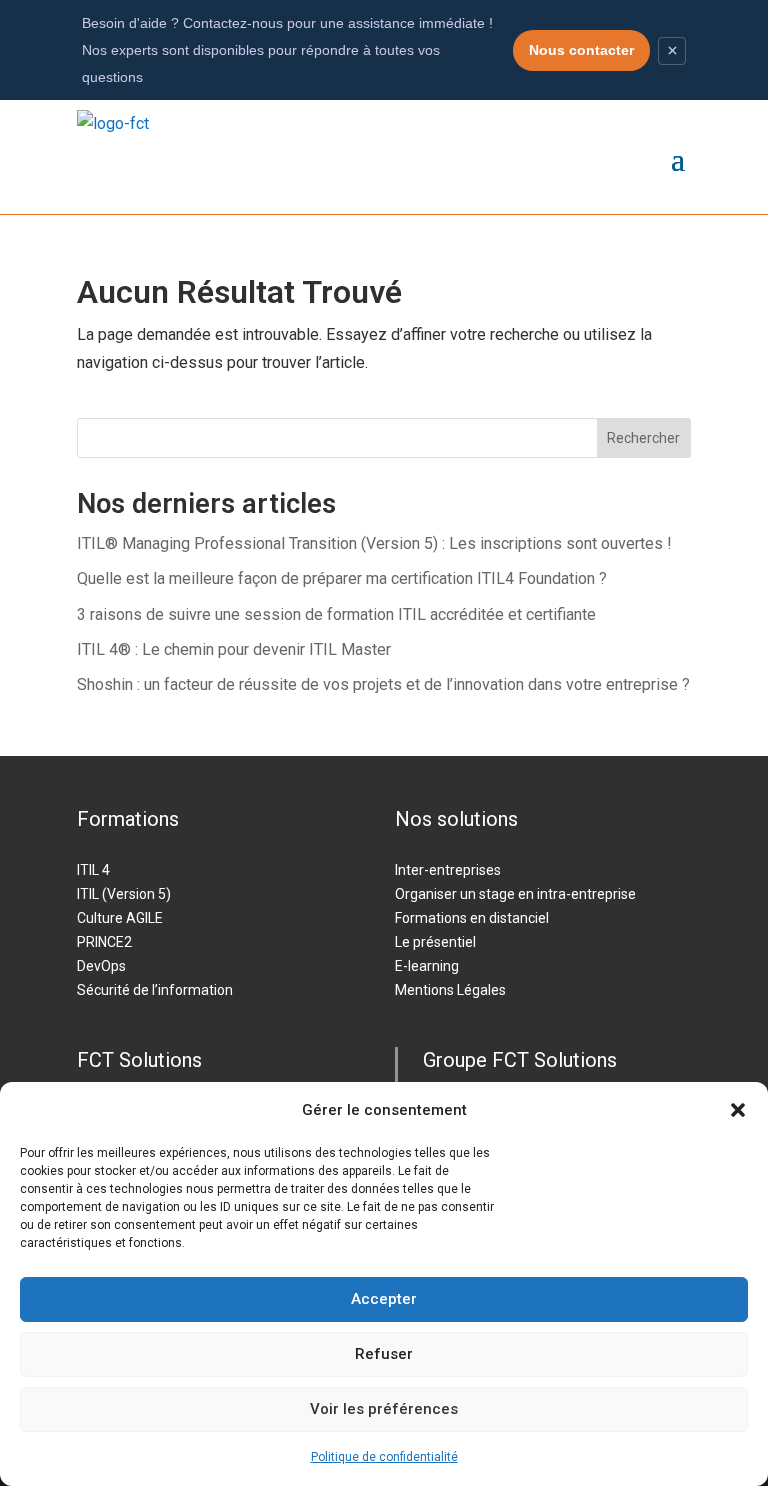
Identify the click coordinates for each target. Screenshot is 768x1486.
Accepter (384, 1299)
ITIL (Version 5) (124, 894)
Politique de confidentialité (384, 1457)
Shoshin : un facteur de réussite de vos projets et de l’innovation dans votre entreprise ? (383, 684)
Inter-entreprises (448, 870)
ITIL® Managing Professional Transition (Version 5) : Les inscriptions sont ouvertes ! (374, 543)
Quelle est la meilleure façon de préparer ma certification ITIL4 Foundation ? (342, 578)
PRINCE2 (104, 942)
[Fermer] (672, 51)
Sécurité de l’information (155, 990)
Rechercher (643, 438)
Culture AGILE (120, 918)
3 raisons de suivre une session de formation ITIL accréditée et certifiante (336, 614)
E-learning (427, 966)
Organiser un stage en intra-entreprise (515, 894)
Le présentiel (435, 942)
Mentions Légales (450, 990)
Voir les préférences (384, 1409)
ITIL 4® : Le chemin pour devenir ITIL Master (234, 649)
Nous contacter (581, 50)
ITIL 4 (93, 870)
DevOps (101, 966)
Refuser (384, 1354)
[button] (738, 1110)
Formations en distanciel (472, 918)
